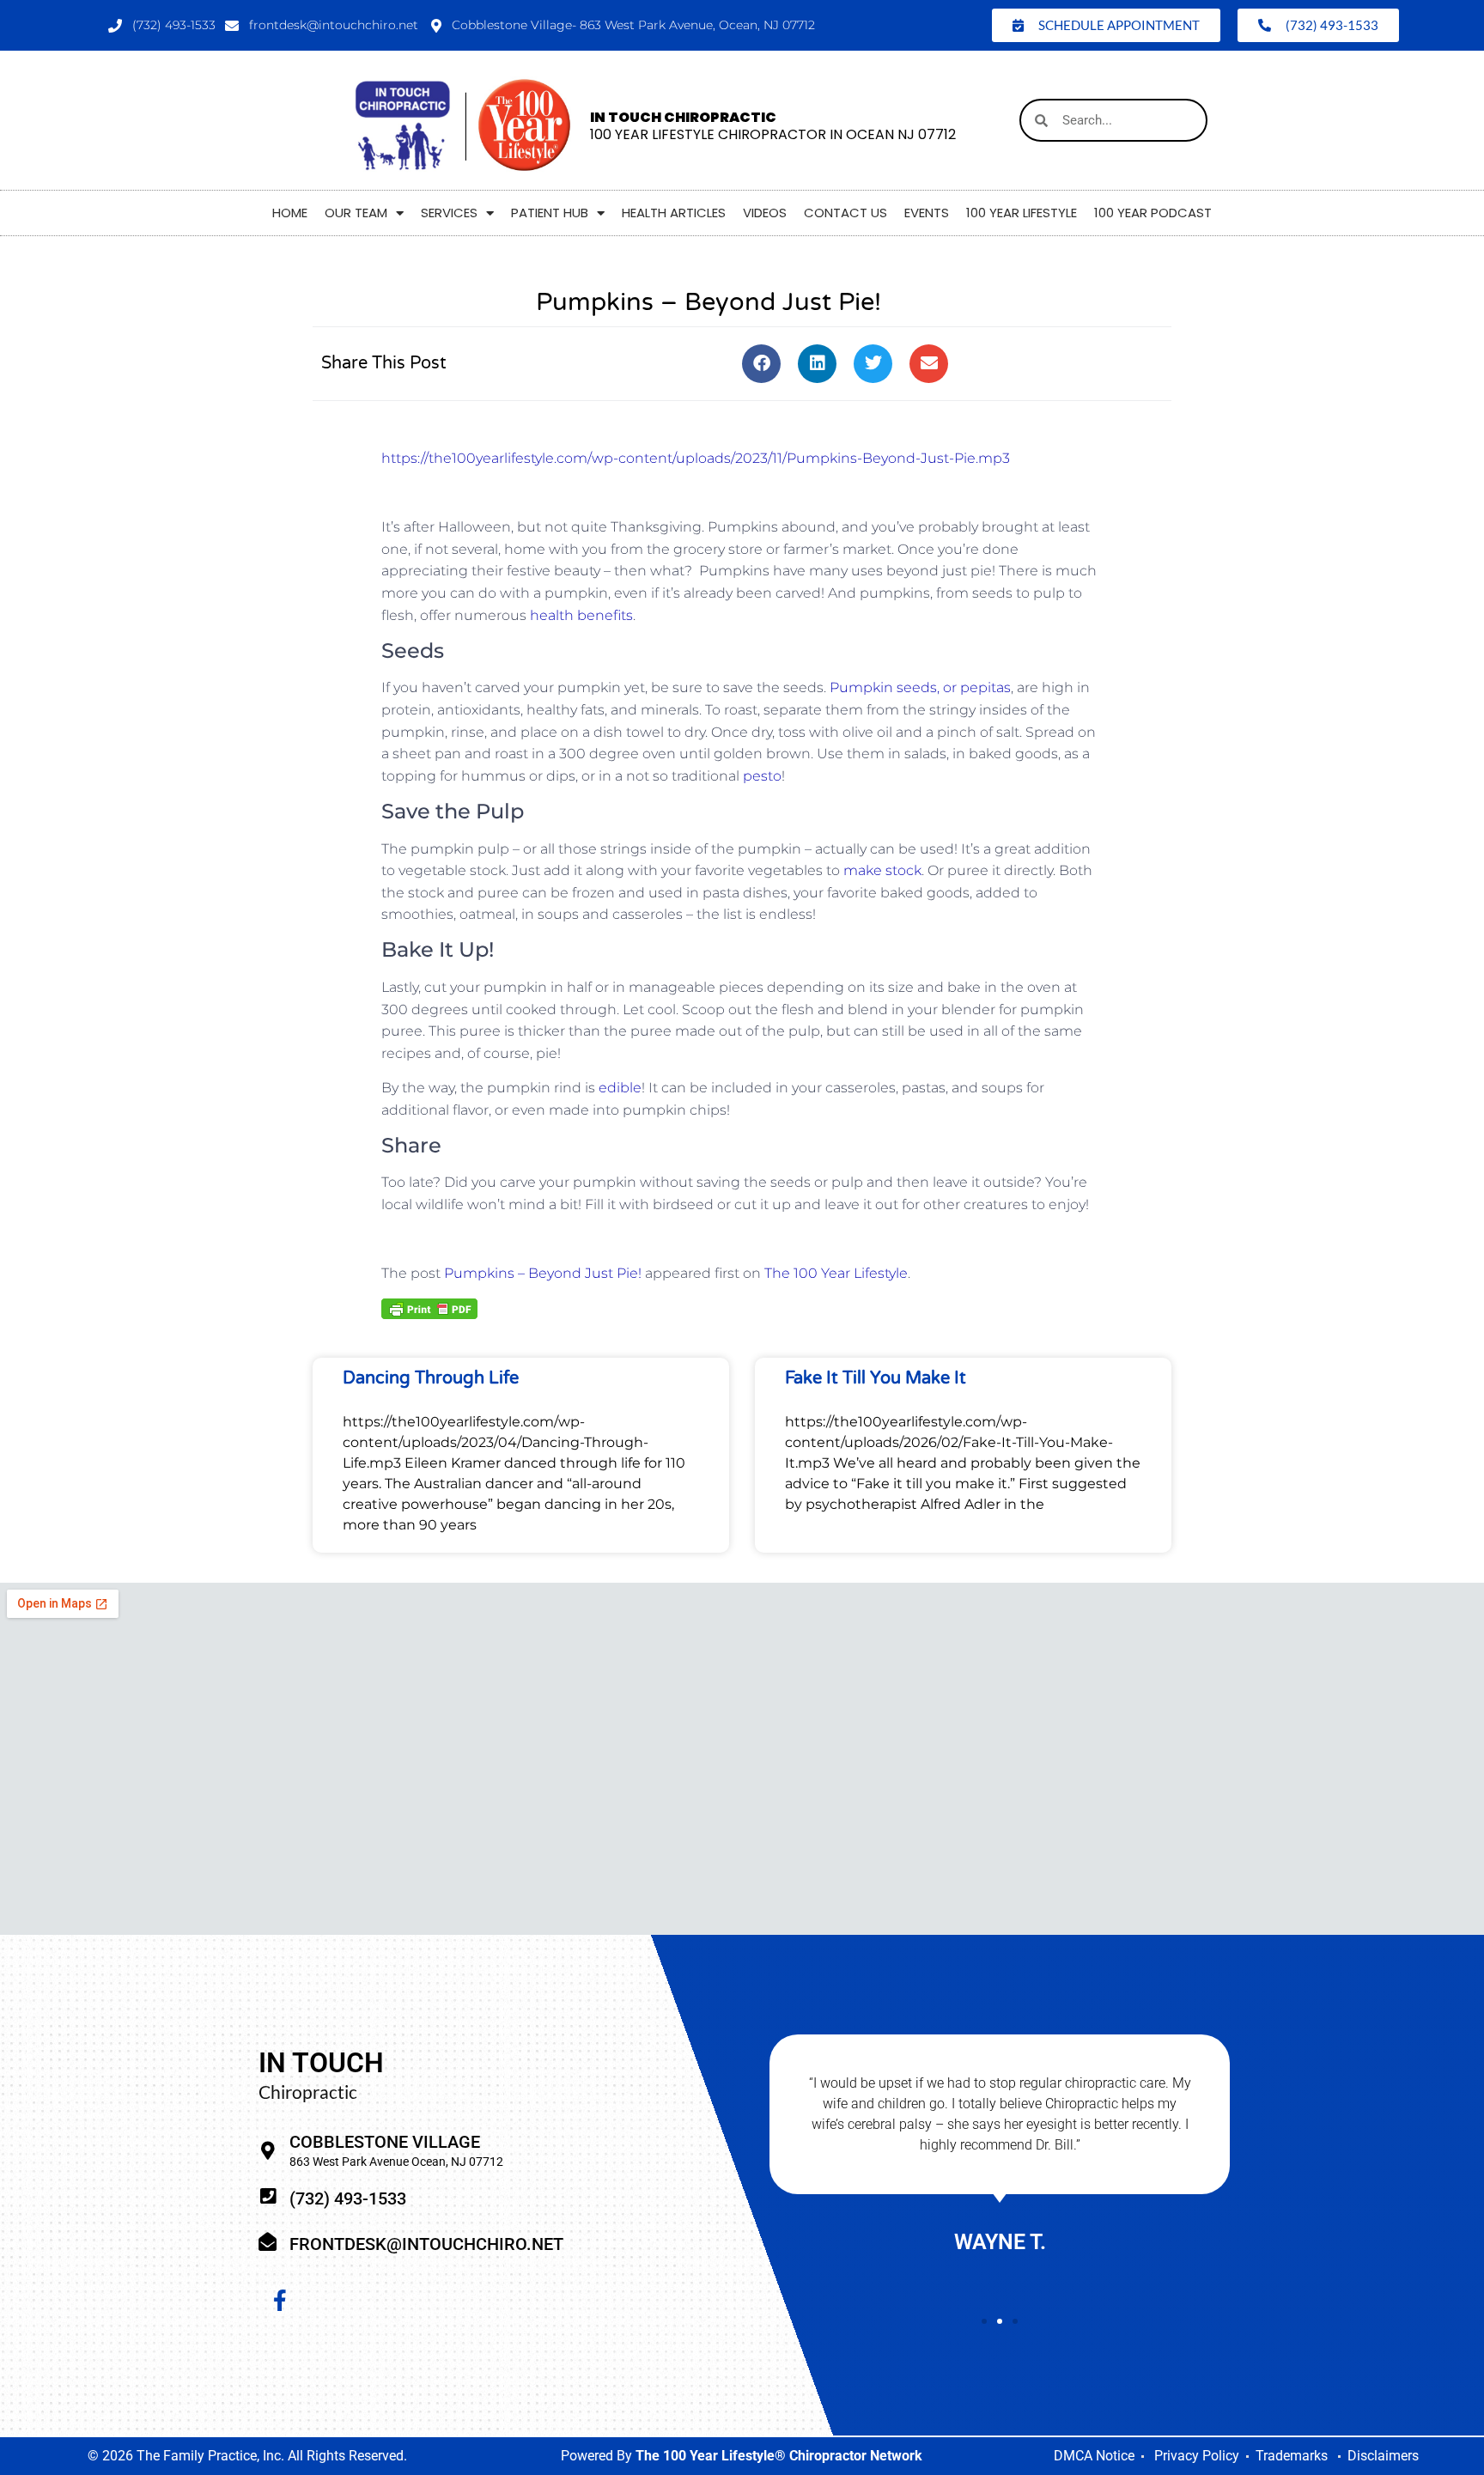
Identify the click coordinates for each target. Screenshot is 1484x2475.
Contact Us (845, 213)
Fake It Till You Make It (876, 1378)
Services (449, 213)
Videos (765, 213)
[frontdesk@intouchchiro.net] (268, 2242)
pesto (762, 776)
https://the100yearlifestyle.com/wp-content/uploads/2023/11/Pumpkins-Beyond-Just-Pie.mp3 (696, 458)
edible (620, 1088)
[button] (761, 364)
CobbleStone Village (385, 2142)
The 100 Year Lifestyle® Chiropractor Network (779, 2456)
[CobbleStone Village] (268, 2151)
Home (290, 213)
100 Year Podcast (1153, 213)
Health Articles (674, 213)
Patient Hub (550, 213)
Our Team (356, 213)
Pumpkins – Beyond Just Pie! (543, 1273)
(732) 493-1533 (348, 2198)
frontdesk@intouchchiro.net (426, 2244)
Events (927, 213)
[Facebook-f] (280, 2300)
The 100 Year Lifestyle (836, 1273)
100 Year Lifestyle (1022, 213)
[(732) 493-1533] (268, 2196)
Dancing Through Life (431, 1378)
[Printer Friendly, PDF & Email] (429, 1308)
